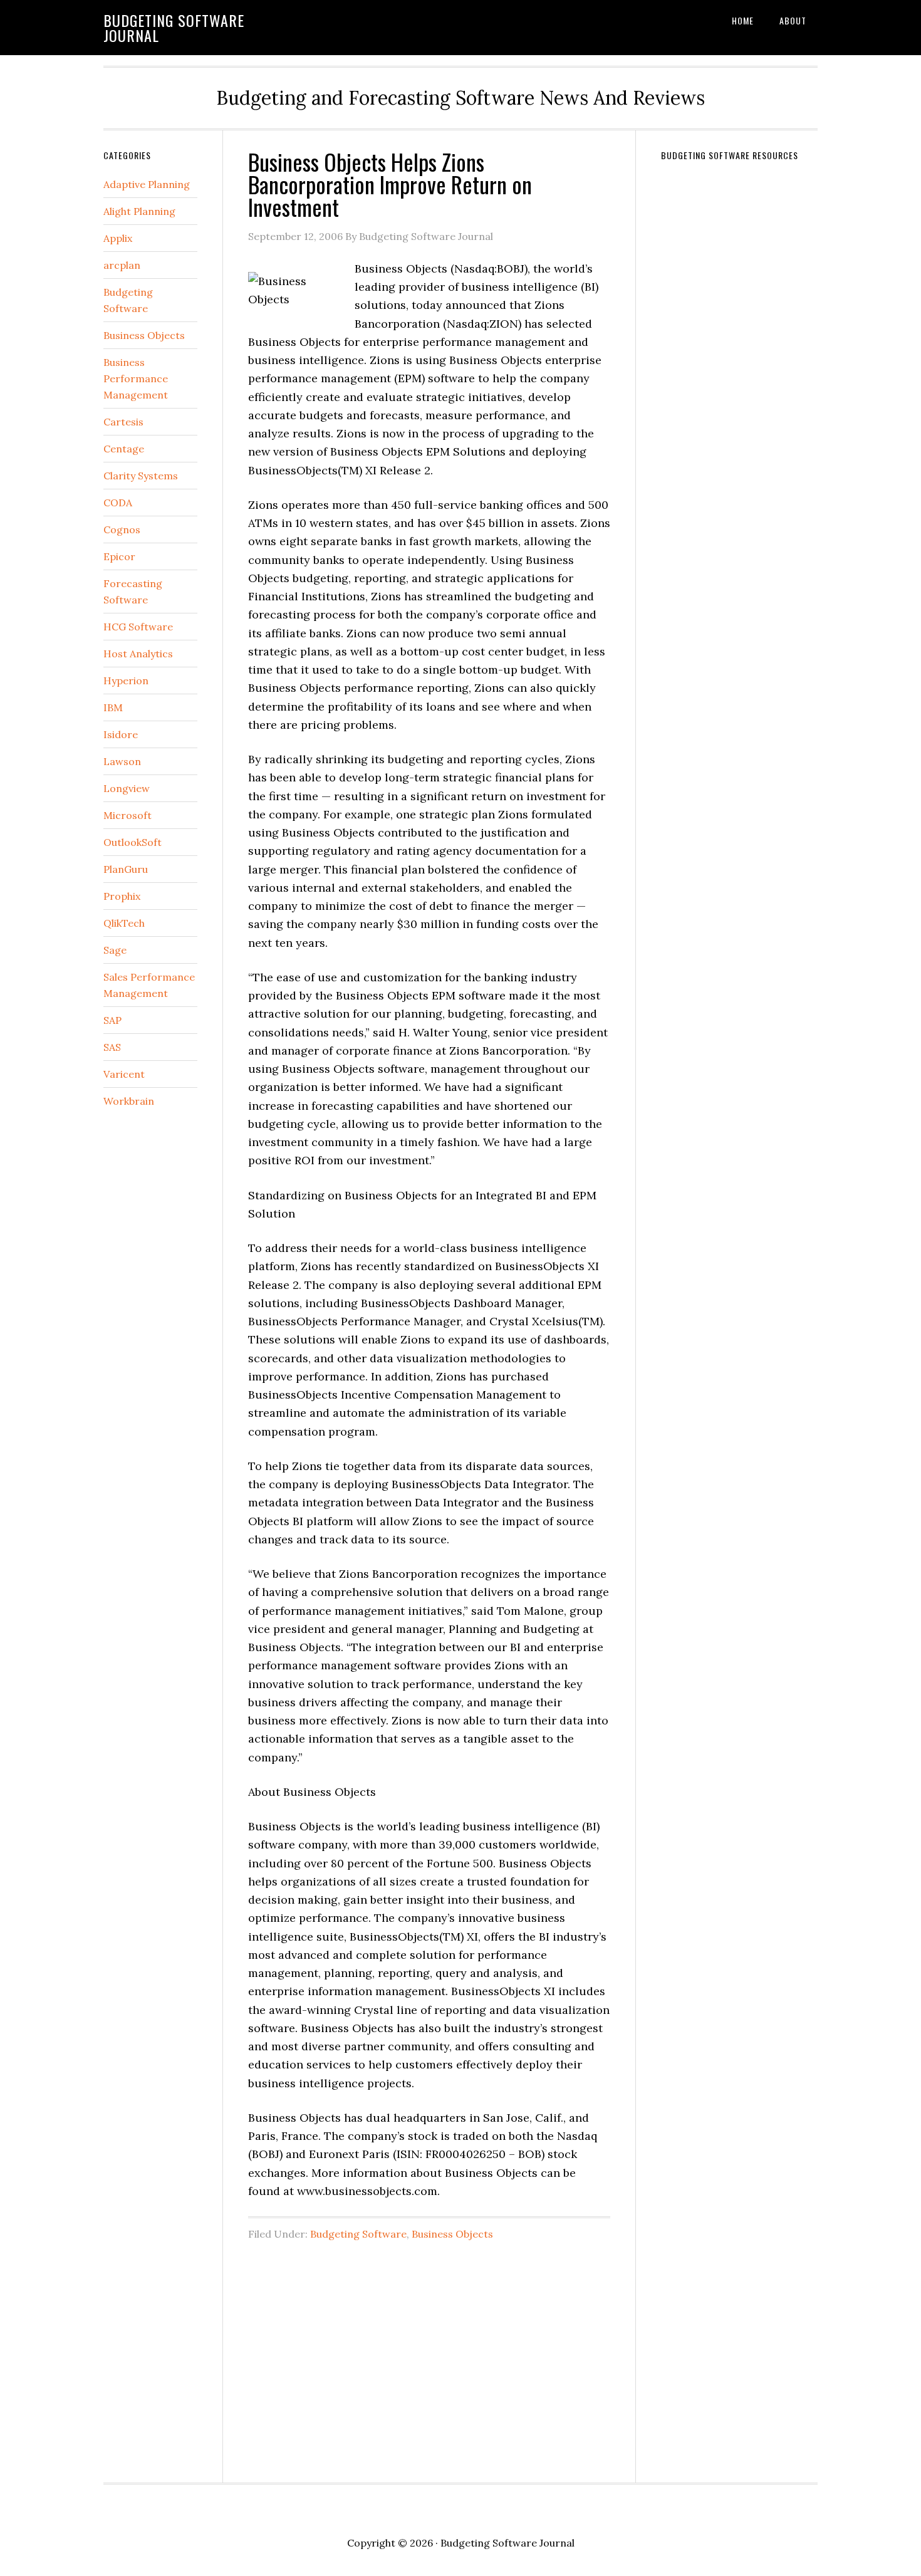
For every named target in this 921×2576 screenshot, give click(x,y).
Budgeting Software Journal (174, 28)
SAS (112, 1047)
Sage (115, 950)
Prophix (122, 896)
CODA (118, 503)
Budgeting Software (358, 2234)
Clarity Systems (141, 476)
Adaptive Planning (147, 184)
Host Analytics (138, 654)
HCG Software (138, 627)
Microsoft (127, 815)
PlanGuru (126, 869)
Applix (118, 238)
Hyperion (126, 681)
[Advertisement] (429, 2355)
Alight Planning (139, 211)
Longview (127, 788)
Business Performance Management (136, 378)
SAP (112, 1020)
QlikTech (124, 923)
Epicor (119, 556)
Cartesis (123, 422)
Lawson (122, 761)
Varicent (124, 1074)
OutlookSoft (133, 842)
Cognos (122, 529)
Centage (124, 449)
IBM (113, 707)
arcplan (122, 265)
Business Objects (452, 2234)
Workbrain (129, 1101)
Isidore (121, 734)
